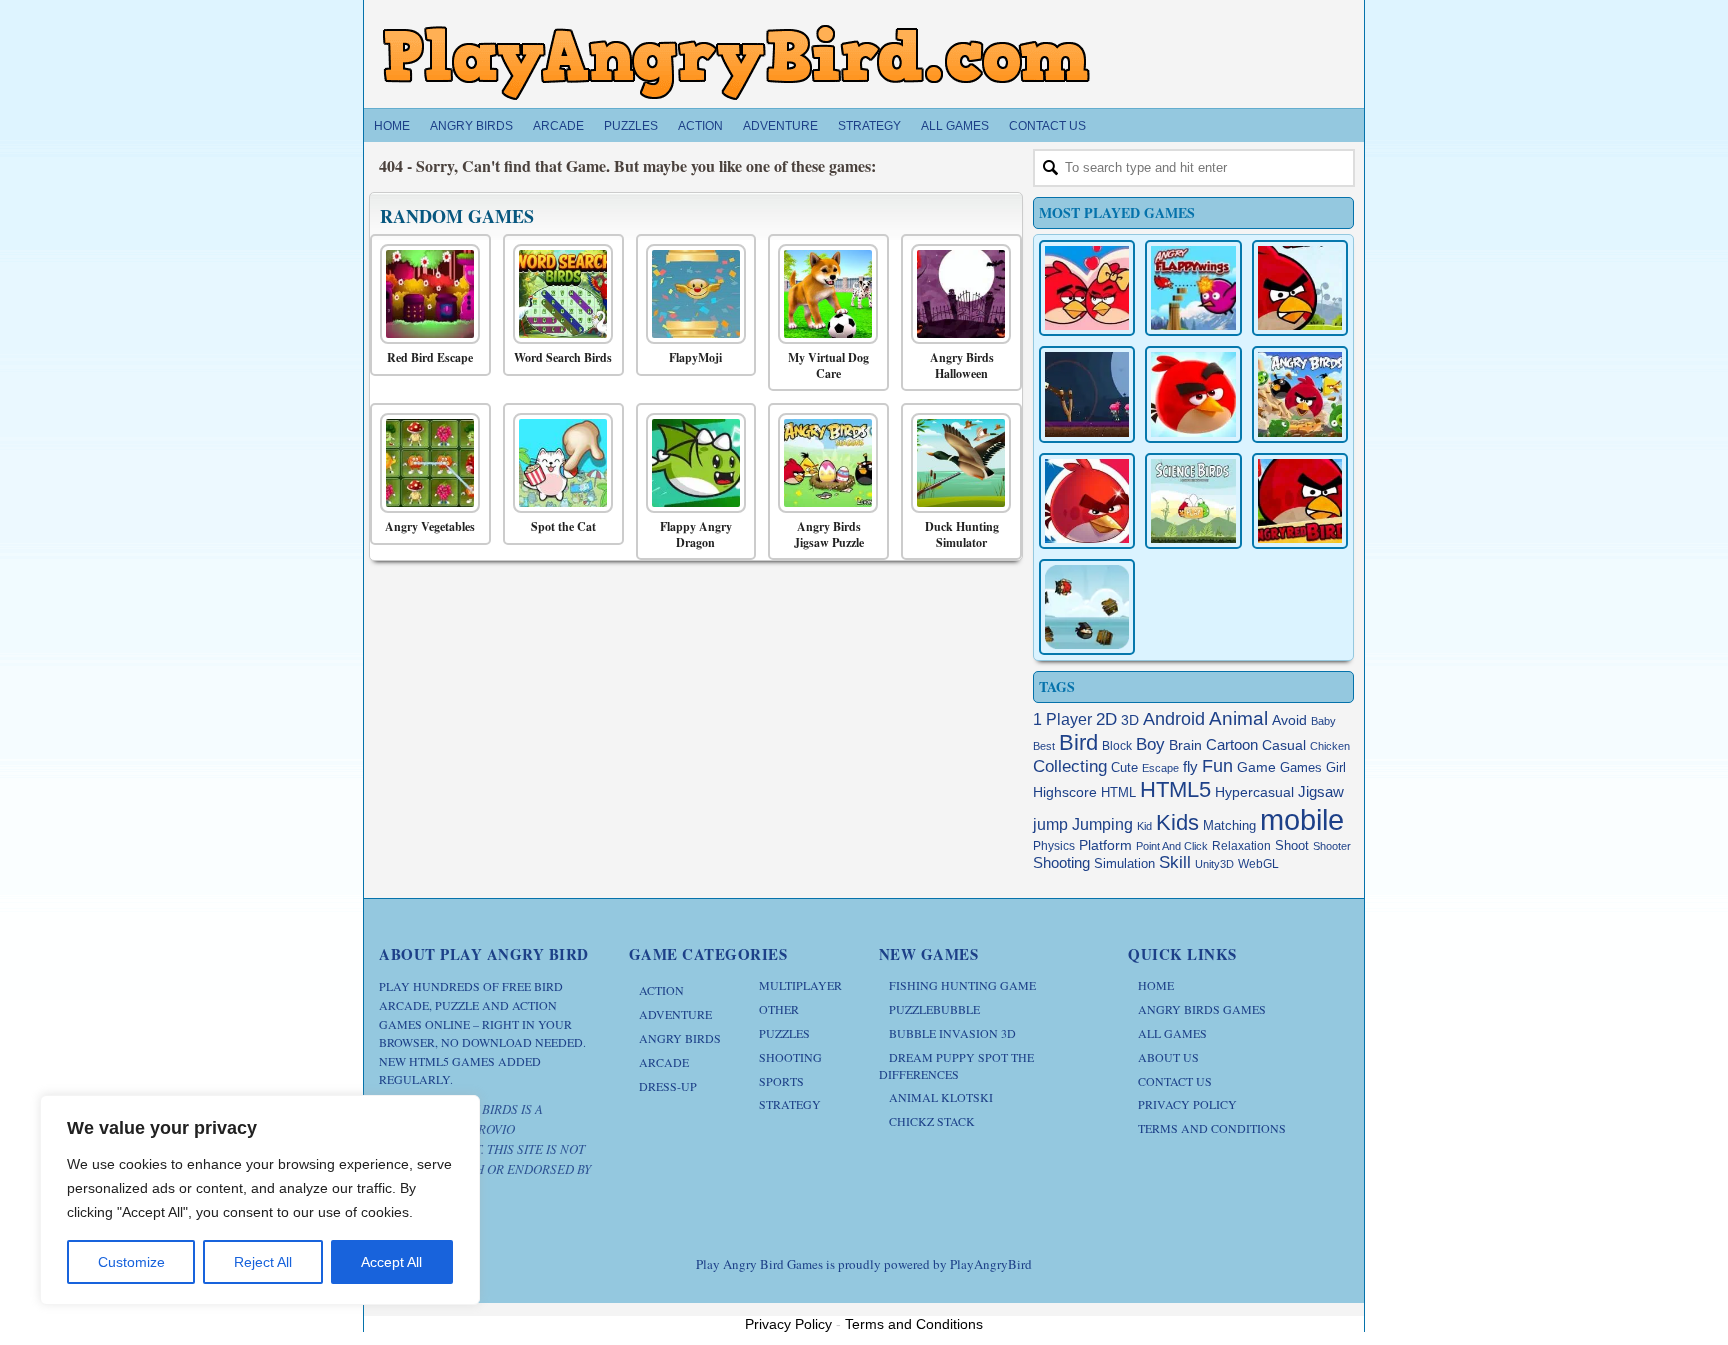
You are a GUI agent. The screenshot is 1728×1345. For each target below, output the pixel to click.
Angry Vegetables (430, 527)
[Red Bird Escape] (425, 294)
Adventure (780, 126)
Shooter (1332, 846)
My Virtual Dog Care (828, 365)
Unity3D (1214, 864)
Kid (1144, 826)
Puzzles (631, 126)
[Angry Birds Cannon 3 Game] (1087, 288)
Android (1174, 719)
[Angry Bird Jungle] (1300, 394)
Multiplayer (800, 985)
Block (1117, 746)
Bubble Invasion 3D (952, 1033)
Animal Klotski (941, 1097)
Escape (1160, 768)
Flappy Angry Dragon (696, 534)
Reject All (263, 1262)
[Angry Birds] (1300, 501)
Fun (1217, 766)
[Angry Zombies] (1087, 394)
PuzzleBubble (934, 1009)
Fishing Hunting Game (962, 985)
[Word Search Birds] (558, 294)
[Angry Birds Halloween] (956, 294)
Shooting (1061, 862)
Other (779, 1009)
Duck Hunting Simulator (962, 534)
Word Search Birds (563, 358)
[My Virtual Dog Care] (823, 294)
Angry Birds (471, 126)
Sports (781, 1081)
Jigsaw (1321, 791)
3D (1130, 720)
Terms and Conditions (1212, 1128)
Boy (1150, 744)
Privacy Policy (1187, 1104)
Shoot (1292, 845)
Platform (1105, 845)
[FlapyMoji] (691, 294)
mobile (1302, 819)
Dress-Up (668, 1086)
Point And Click (1172, 846)
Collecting (1070, 766)
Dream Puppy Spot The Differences (956, 1065)
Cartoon (1232, 744)
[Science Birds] (1193, 501)
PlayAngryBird (991, 1264)
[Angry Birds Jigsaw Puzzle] (823, 463)
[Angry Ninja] (1087, 607)
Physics (1054, 846)
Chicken (1330, 746)
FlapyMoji (695, 358)
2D (1106, 719)
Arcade (558, 126)
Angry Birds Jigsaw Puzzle (829, 534)
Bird (1078, 742)
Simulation (1124, 863)
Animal (1238, 718)
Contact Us (1047, 126)
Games (1301, 768)
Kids (1177, 822)
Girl (1336, 768)
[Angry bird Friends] (1087, 501)
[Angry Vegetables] (425, 463)
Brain (1185, 745)
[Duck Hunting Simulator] (956, 463)
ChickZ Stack (932, 1121)
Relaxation (1241, 846)
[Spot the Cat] (558, 463)
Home (392, 126)
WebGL (1258, 864)
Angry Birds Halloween (962, 365)
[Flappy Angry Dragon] (691, 463)
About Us (1168, 1057)
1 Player (1062, 719)
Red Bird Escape (430, 358)
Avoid (1289, 720)
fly (1190, 766)
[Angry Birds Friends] (1193, 394)
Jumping (1102, 824)
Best (1044, 746)
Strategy (869, 126)
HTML (1118, 792)
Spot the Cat (563, 527)
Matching (1229, 826)
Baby (1323, 721)
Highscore (1065, 792)
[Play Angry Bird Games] (736, 62)
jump (1050, 824)
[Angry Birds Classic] (1300, 288)
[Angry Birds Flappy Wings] (1193, 288)
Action (700, 126)
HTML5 (1175, 789)
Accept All (391, 1262)
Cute (1124, 767)
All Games (955, 126)
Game (1256, 767)
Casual (1284, 745)
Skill (1175, 862)
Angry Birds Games (1202, 1009)
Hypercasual (1254, 792)
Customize (131, 1262)
